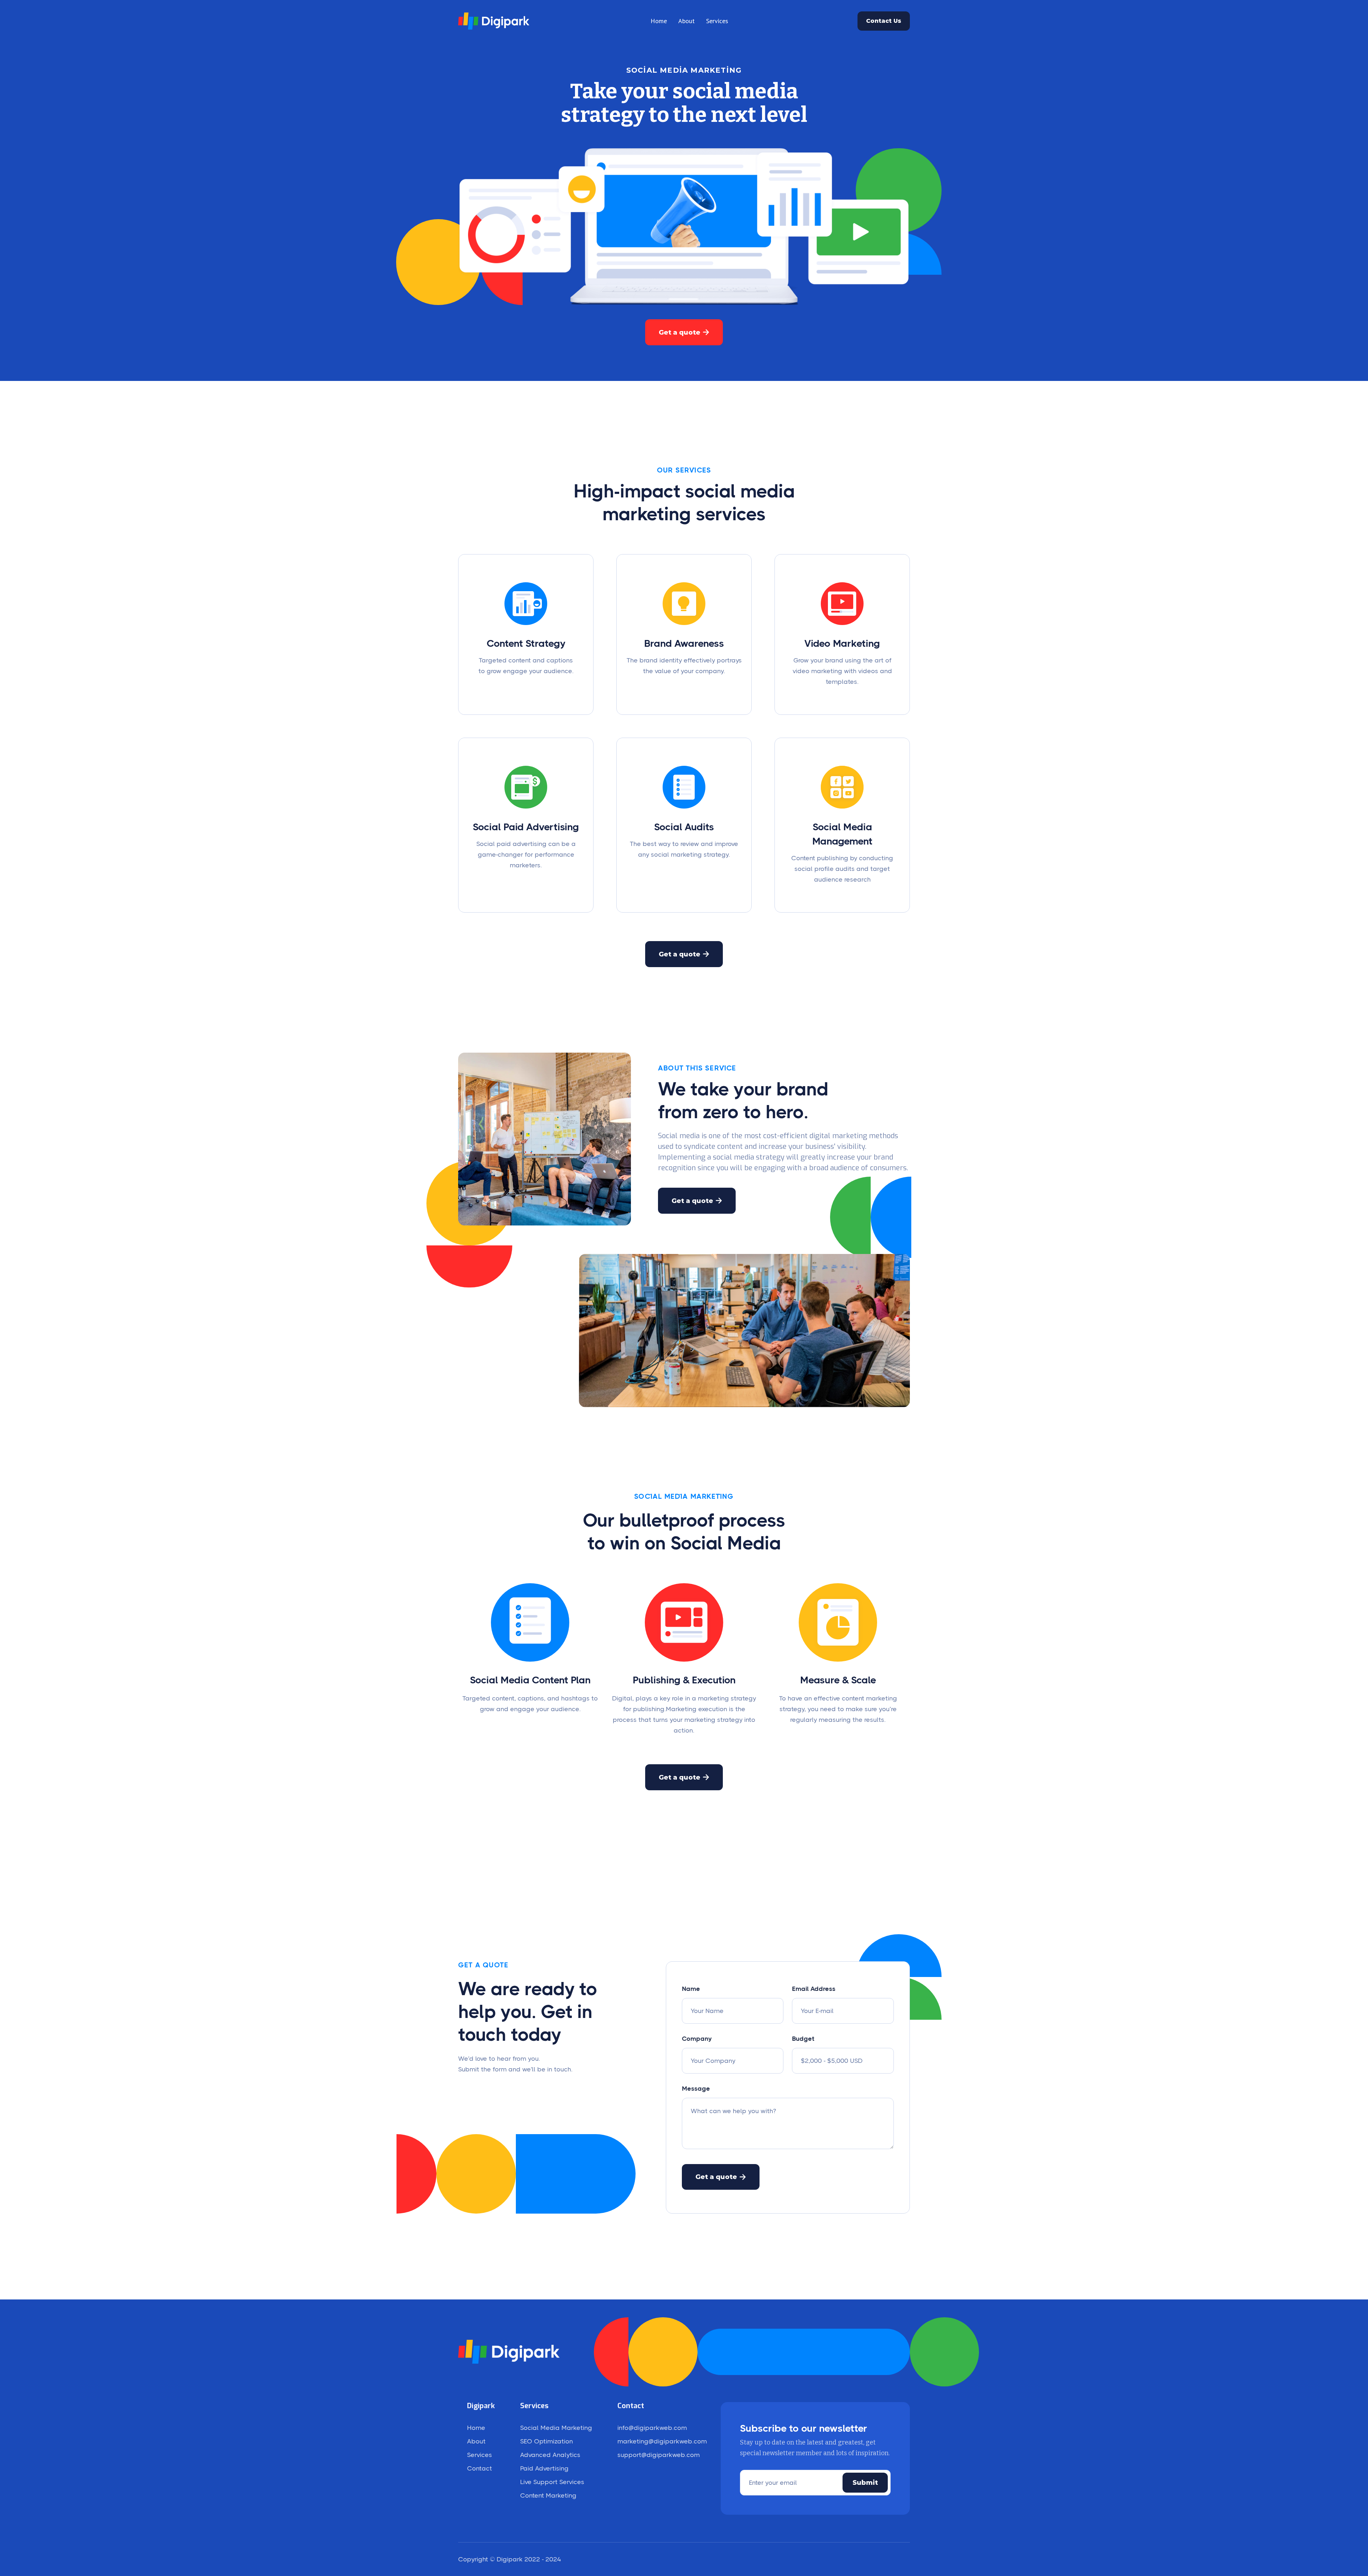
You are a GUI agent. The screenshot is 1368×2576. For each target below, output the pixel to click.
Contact (480, 2468)
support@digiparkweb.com (659, 2455)
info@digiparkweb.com (652, 2428)
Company (697, 2039)
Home (659, 21)
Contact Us (884, 21)
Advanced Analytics (550, 2455)
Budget (803, 2039)
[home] (494, 21)
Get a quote (684, 332)
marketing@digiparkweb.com (662, 2441)
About (686, 21)
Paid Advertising (544, 2468)
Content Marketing (548, 2495)
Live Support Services (552, 2482)
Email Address (814, 1989)
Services (717, 21)
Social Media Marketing (556, 2428)
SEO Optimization (546, 2441)
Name (691, 1989)
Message (696, 2089)
